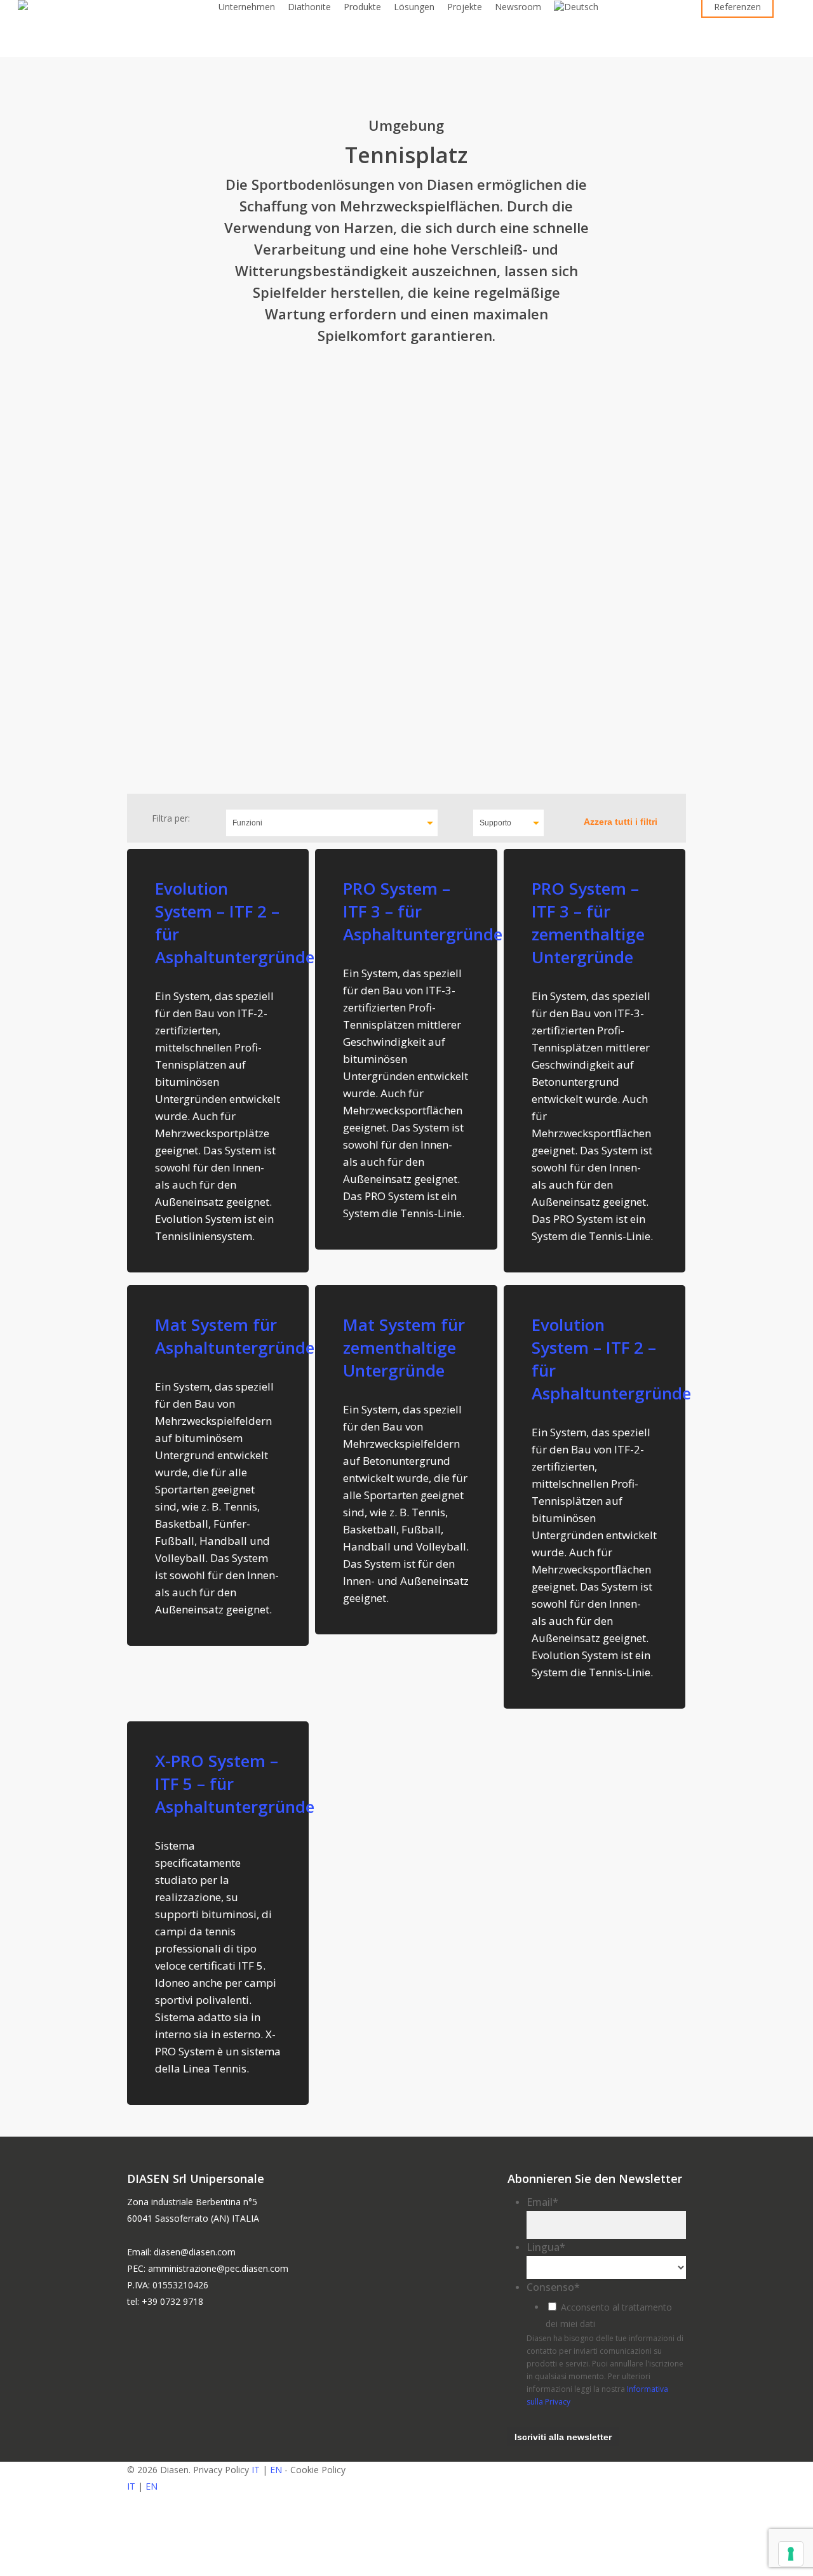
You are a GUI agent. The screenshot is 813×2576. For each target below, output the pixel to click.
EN (276, 2470)
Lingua (546, 2247)
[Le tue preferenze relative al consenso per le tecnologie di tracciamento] (791, 2554)
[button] (406, 2568)
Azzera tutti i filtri (621, 822)
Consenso (553, 2287)
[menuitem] (576, 7)
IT (256, 2470)
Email (542, 2202)
